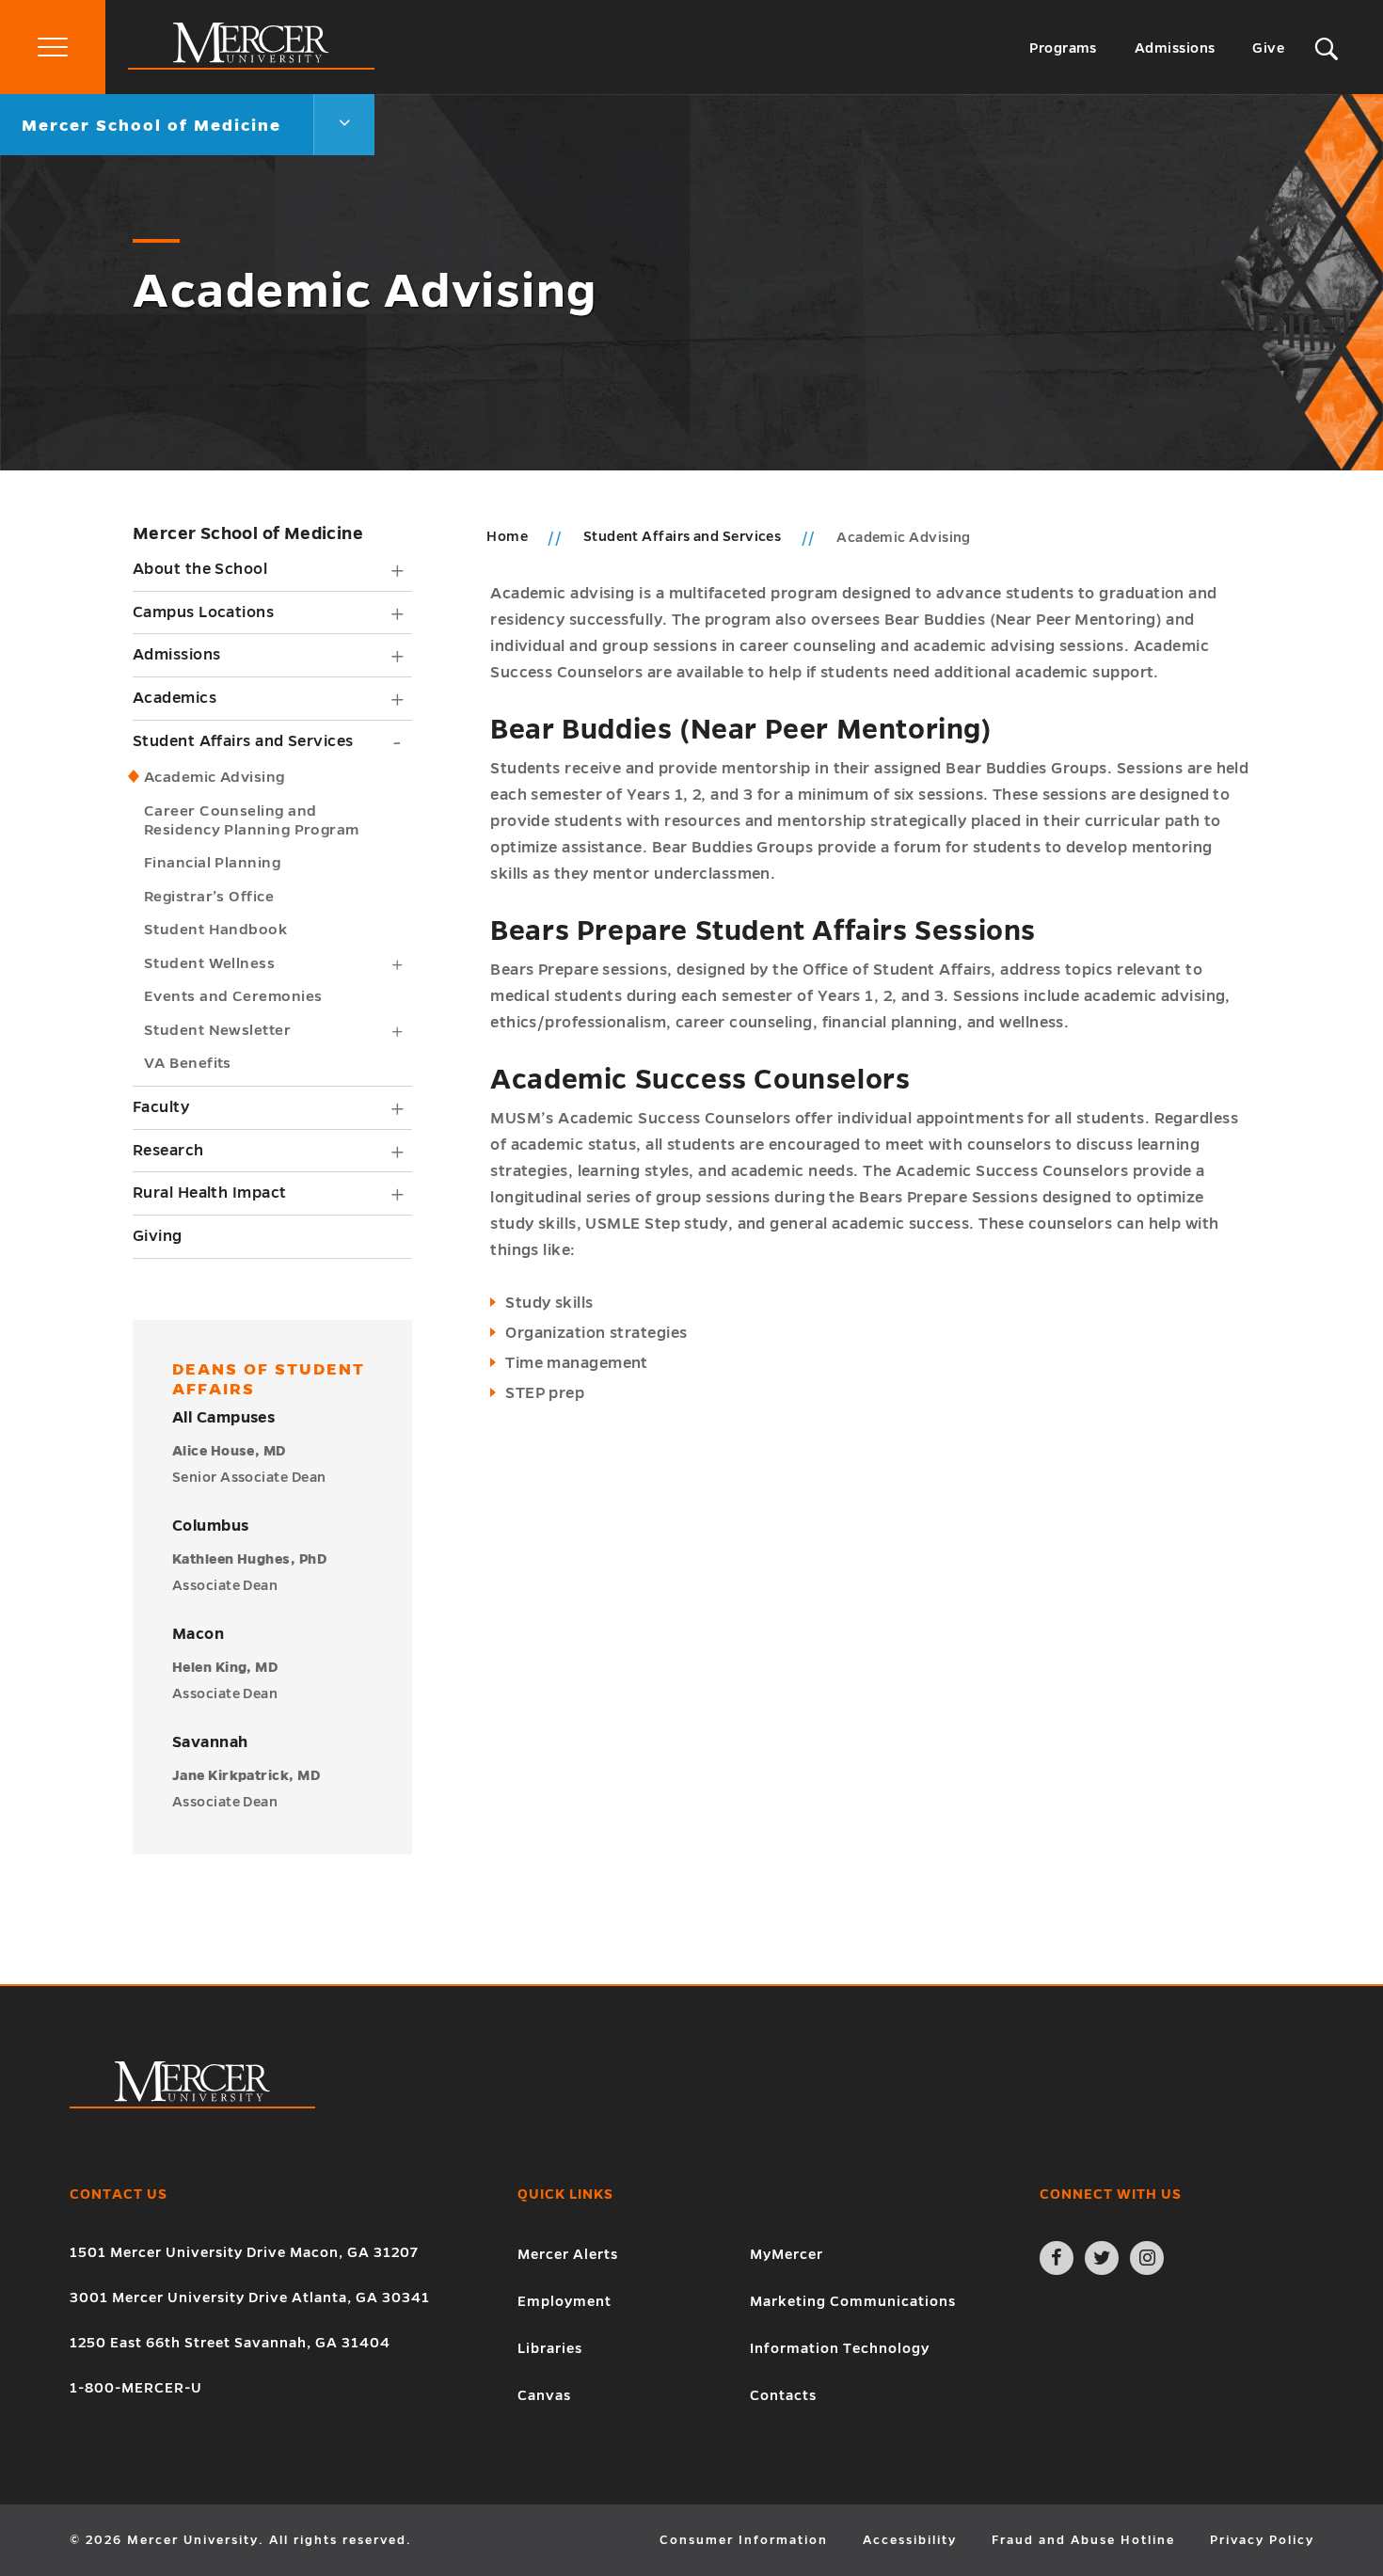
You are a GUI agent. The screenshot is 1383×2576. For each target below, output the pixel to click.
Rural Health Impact (210, 1193)
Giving (158, 1236)
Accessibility (910, 2540)
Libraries (550, 2348)
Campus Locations (203, 612)
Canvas (544, 2395)
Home (507, 536)
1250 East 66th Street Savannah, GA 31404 (230, 2343)
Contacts (783, 2395)
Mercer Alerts (568, 2254)
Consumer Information (744, 2540)
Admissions (1175, 48)
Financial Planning (212, 862)
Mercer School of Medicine (248, 533)
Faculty (161, 1107)
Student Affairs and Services (243, 741)
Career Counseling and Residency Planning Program (252, 820)
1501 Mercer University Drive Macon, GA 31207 (244, 2252)
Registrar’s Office (209, 896)
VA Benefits (188, 1063)
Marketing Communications (853, 2301)
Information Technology (840, 2348)
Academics (175, 698)
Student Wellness (209, 963)
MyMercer (787, 2254)
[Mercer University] (251, 65)
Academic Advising (215, 777)
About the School (200, 569)
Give (1268, 48)
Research (168, 1151)
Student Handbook (215, 929)
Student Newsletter (217, 1030)
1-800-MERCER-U (136, 2388)
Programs (1063, 48)
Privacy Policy (1262, 2540)
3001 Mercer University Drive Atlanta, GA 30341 (250, 2298)
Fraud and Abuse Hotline (1083, 2540)
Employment (564, 2301)
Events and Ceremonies (233, 996)
